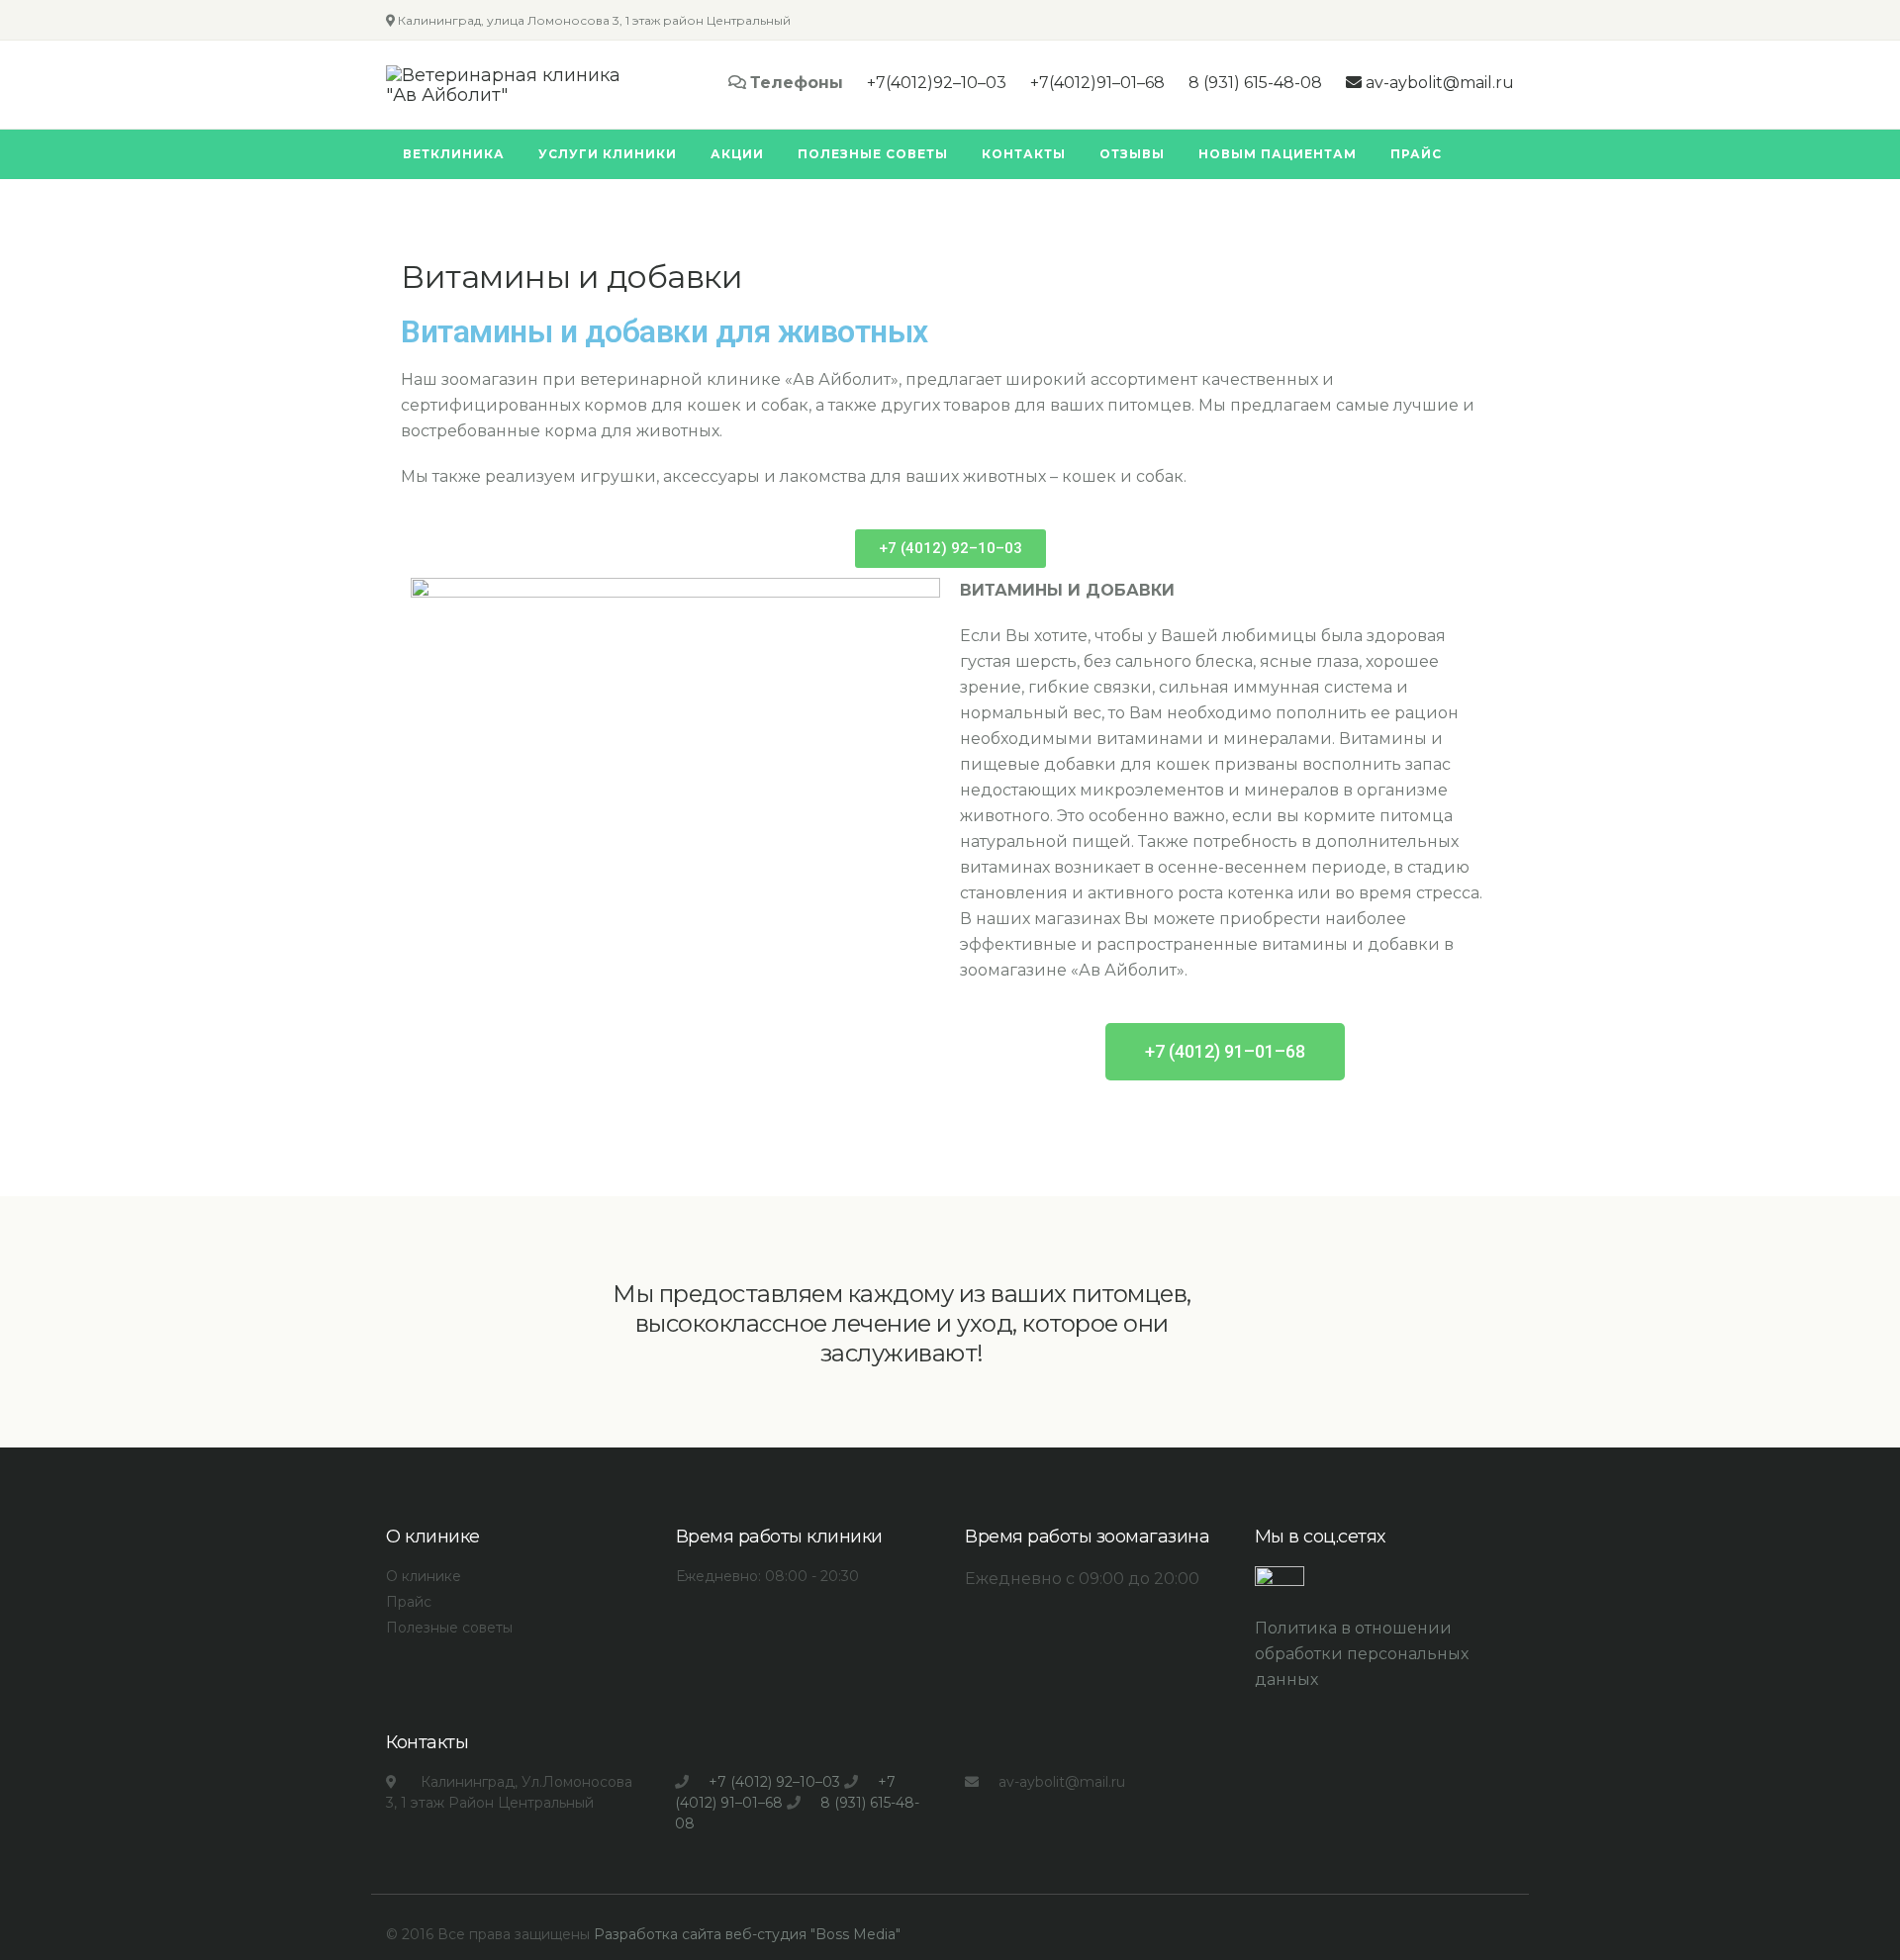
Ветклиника (454, 154)
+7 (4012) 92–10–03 (774, 1782)
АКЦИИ (737, 154)
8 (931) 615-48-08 (1255, 83)
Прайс (409, 1602)
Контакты (1024, 154)
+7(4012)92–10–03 (937, 83)
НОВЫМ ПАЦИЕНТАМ (1278, 154)
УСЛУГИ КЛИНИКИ (608, 154)
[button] (950, 549)
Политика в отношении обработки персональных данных (1362, 1654)
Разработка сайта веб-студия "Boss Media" (747, 1934)
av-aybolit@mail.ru (1438, 83)
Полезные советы (873, 154)
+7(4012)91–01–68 (1097, 83)
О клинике (424, 1576)
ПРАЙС (1416, 154)
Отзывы (1132, 154)
